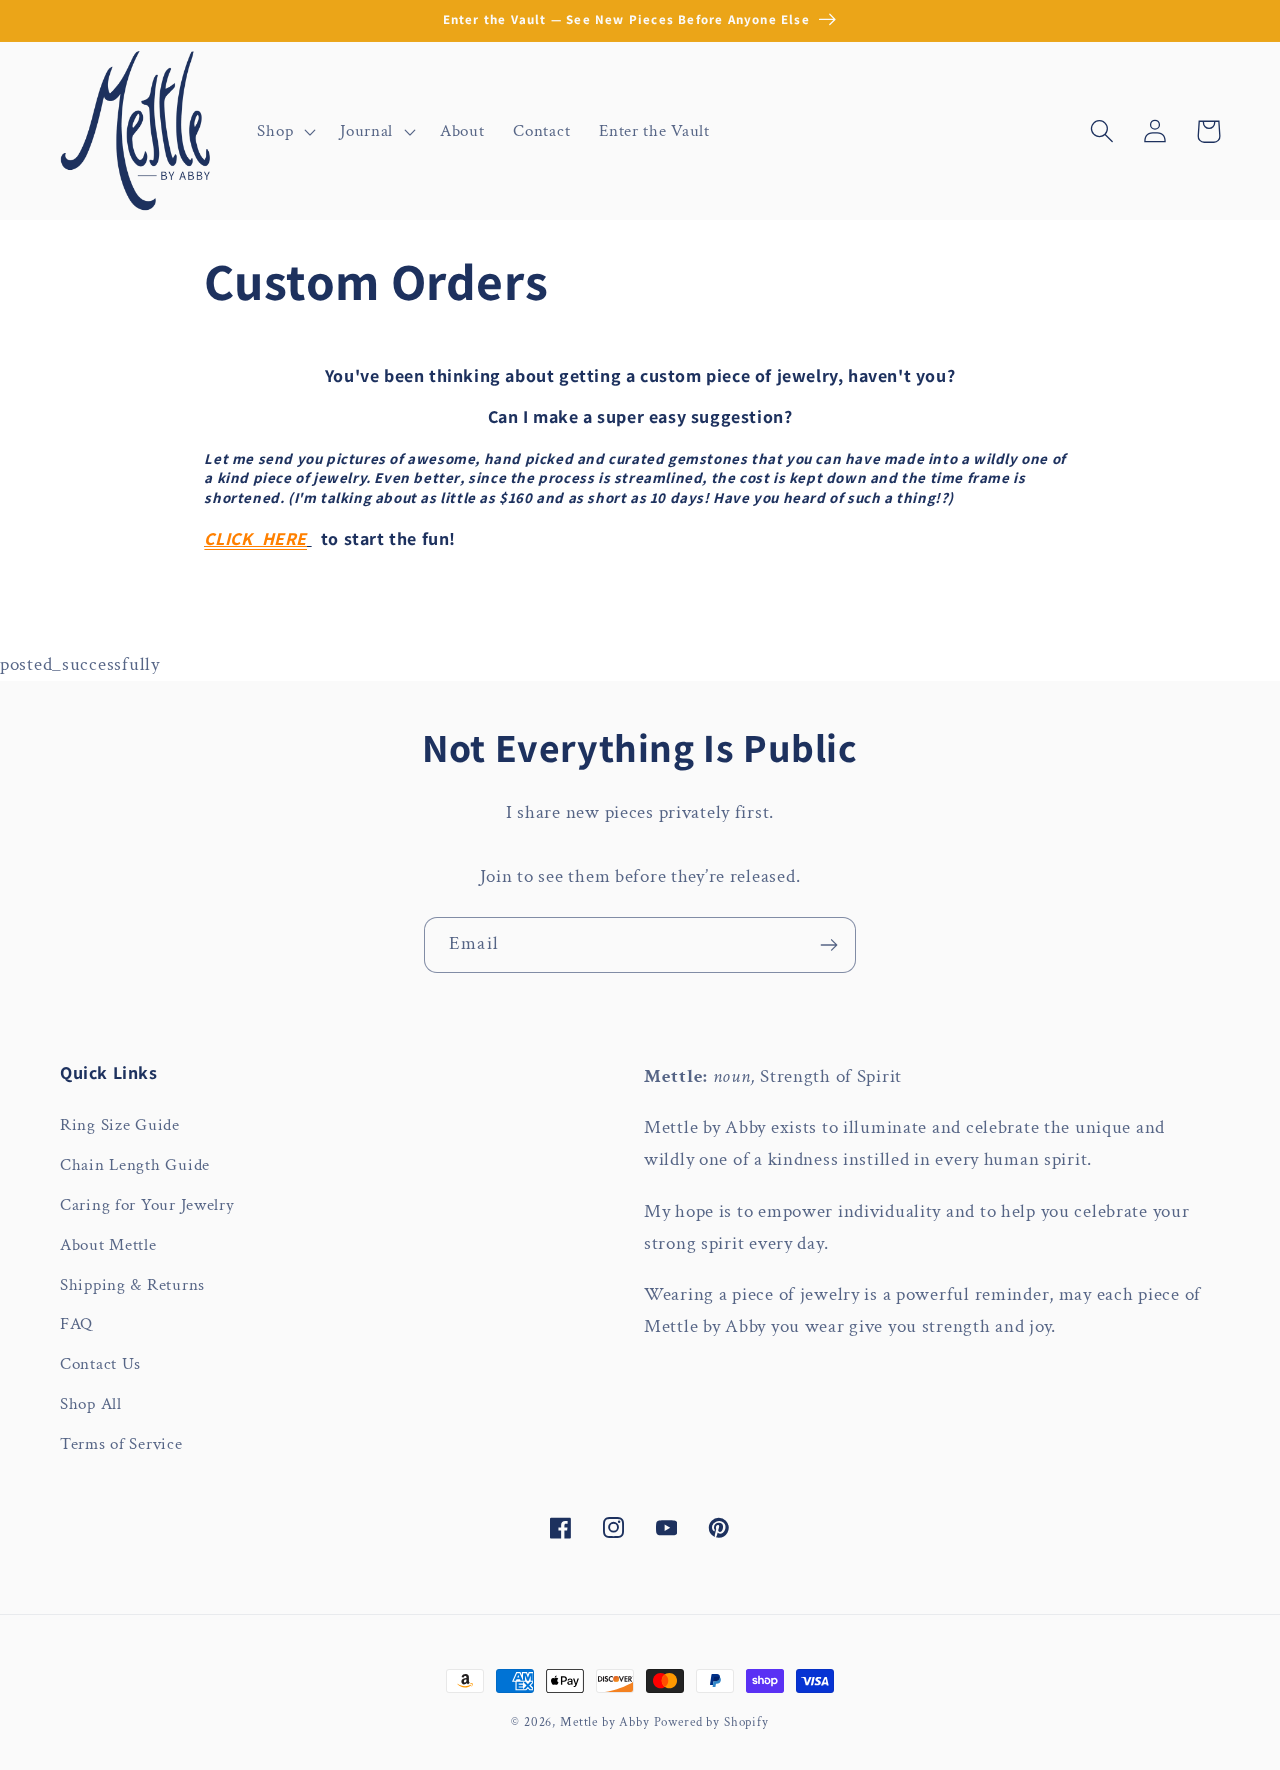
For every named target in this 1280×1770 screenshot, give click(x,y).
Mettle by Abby (605, 1722)
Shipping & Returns (132, 1285)
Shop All (91, 1404)
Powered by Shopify (711, 1722)
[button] (284, 131)
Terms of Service (121, 1444)
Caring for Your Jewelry (147, 1205)
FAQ (76, 1324)
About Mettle (108, 1245)
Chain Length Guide (135, 1165)
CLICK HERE (255, 538)
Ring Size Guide (120, 1125)
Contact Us (100, 1364)
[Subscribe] (828, 945)
